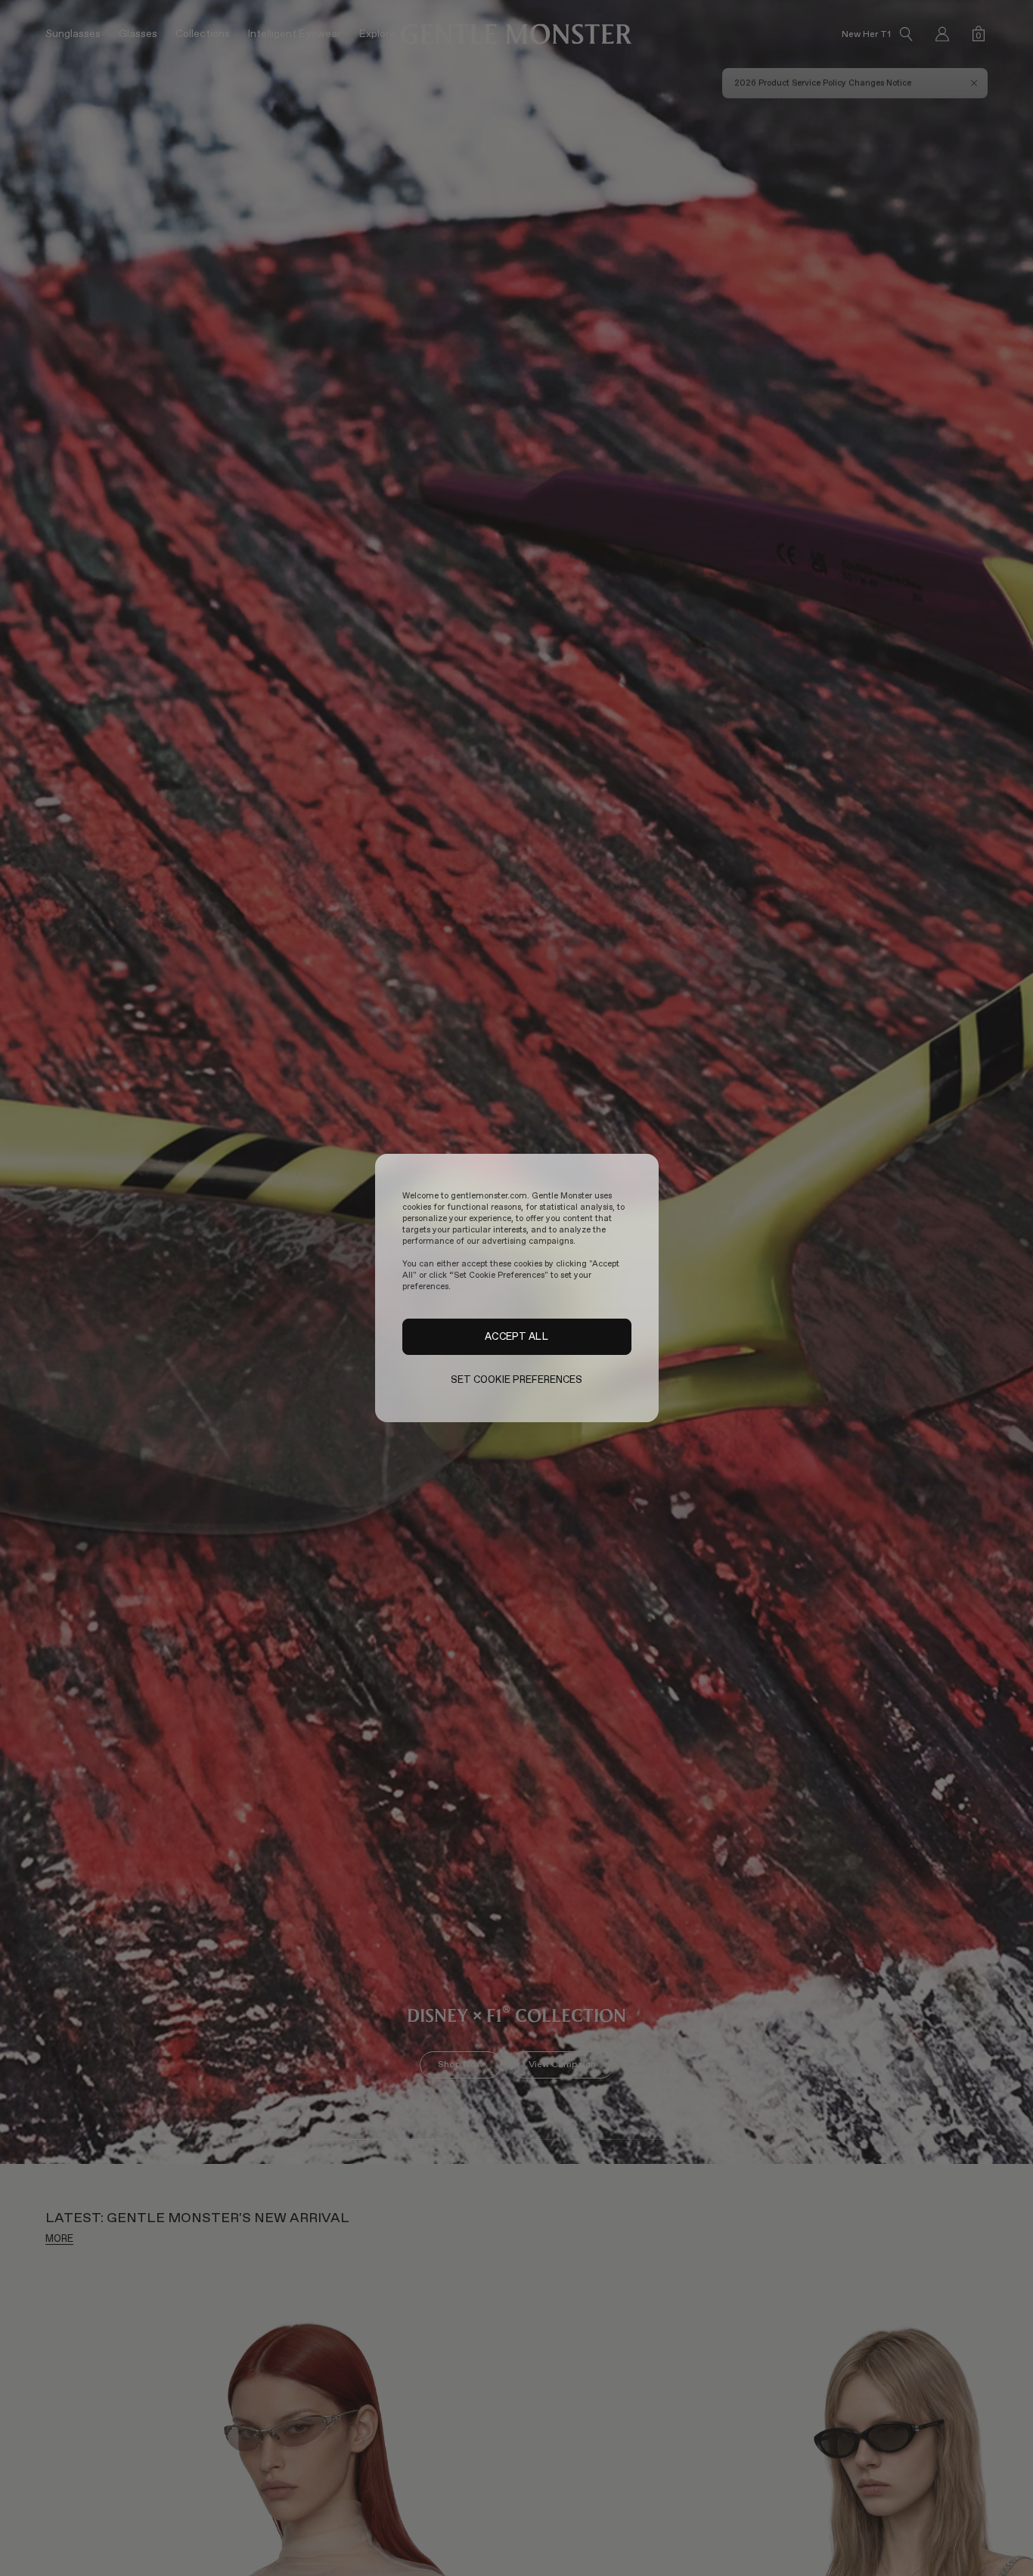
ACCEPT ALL (516, 1337)
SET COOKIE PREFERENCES (517, 1379)
